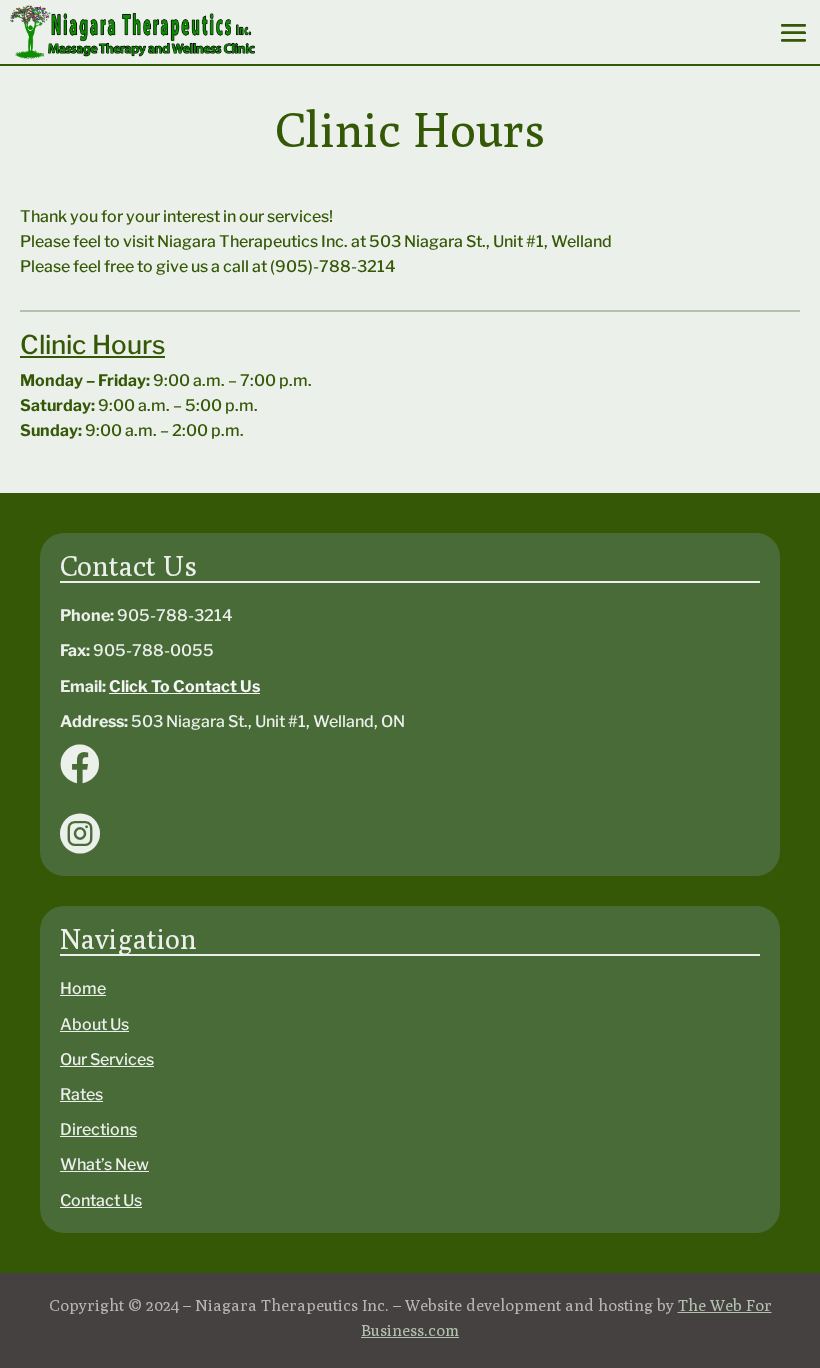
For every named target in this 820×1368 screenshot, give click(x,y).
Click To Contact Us (184, 686)
